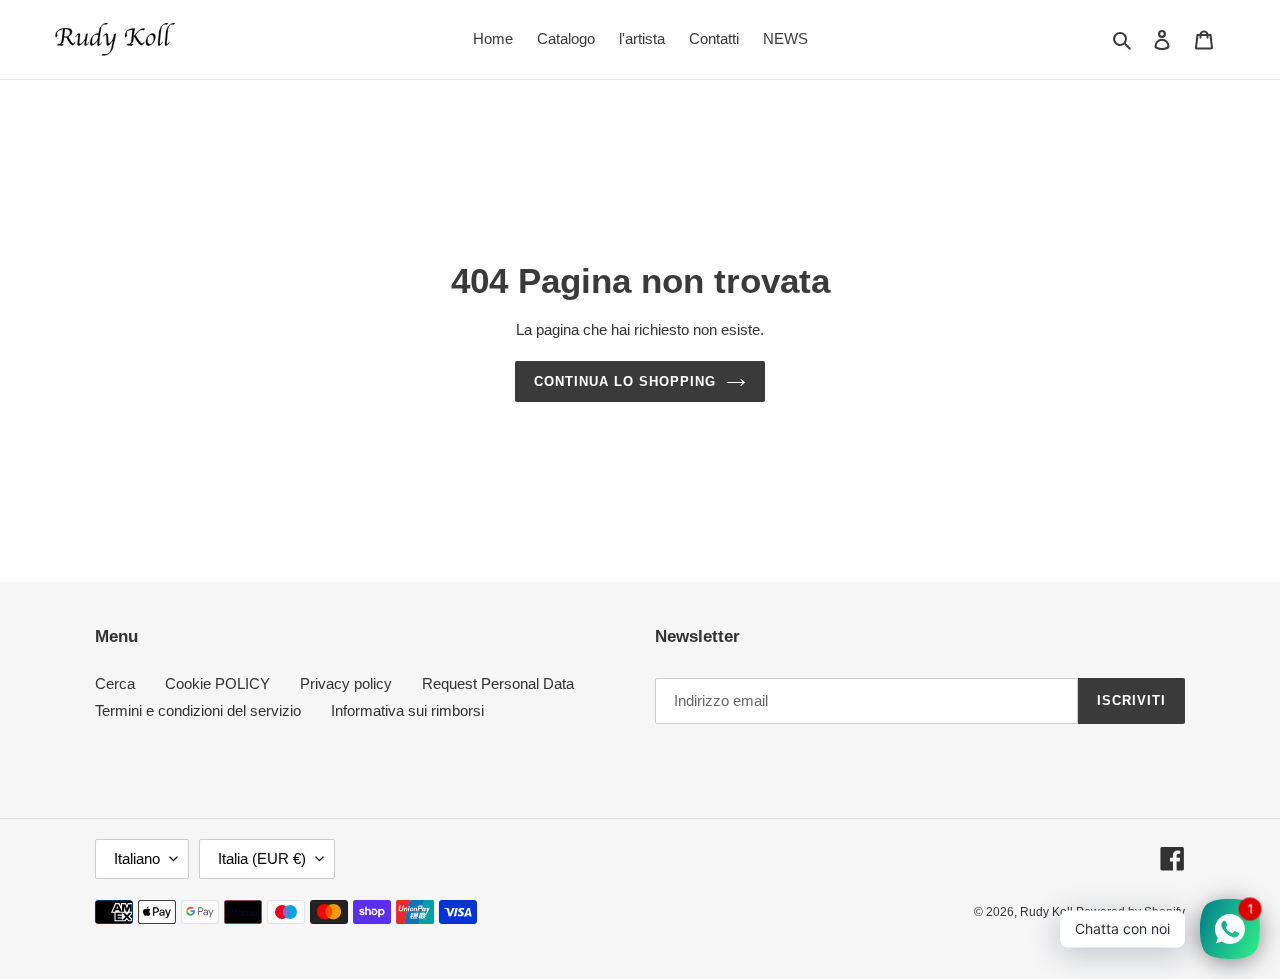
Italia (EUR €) (262, 858)
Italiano (137, 858)
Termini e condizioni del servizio (198, 710)
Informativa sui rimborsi (407, 710)
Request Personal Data (498, 683)
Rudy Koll (1048, 912)
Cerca (115, 683)
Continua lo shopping (625, 381)
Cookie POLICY (217, 683)
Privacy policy (346, 683)
